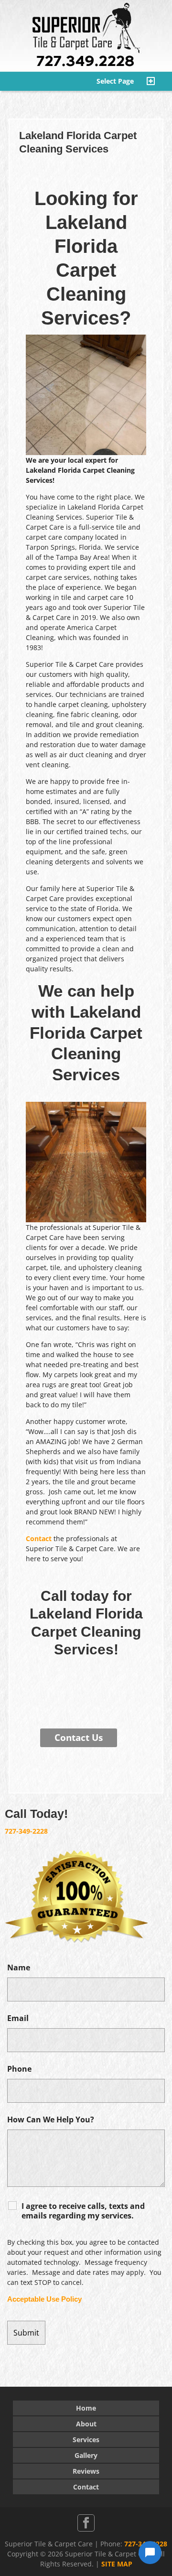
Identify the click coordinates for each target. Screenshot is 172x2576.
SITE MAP (117, 2564)
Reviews (86, 2471)
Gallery (86, 2455)
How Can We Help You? (51, 2119)
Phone (19, 2069)
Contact (39, 1538)
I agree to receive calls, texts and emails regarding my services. (83, 2211)
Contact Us (79, 1738)
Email (18, 2018)
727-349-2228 (26, 1831)
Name (19, 1967)
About (86, 2424)
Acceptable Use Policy (44, 2299)
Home (86, 2408)
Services (86, 2440)
